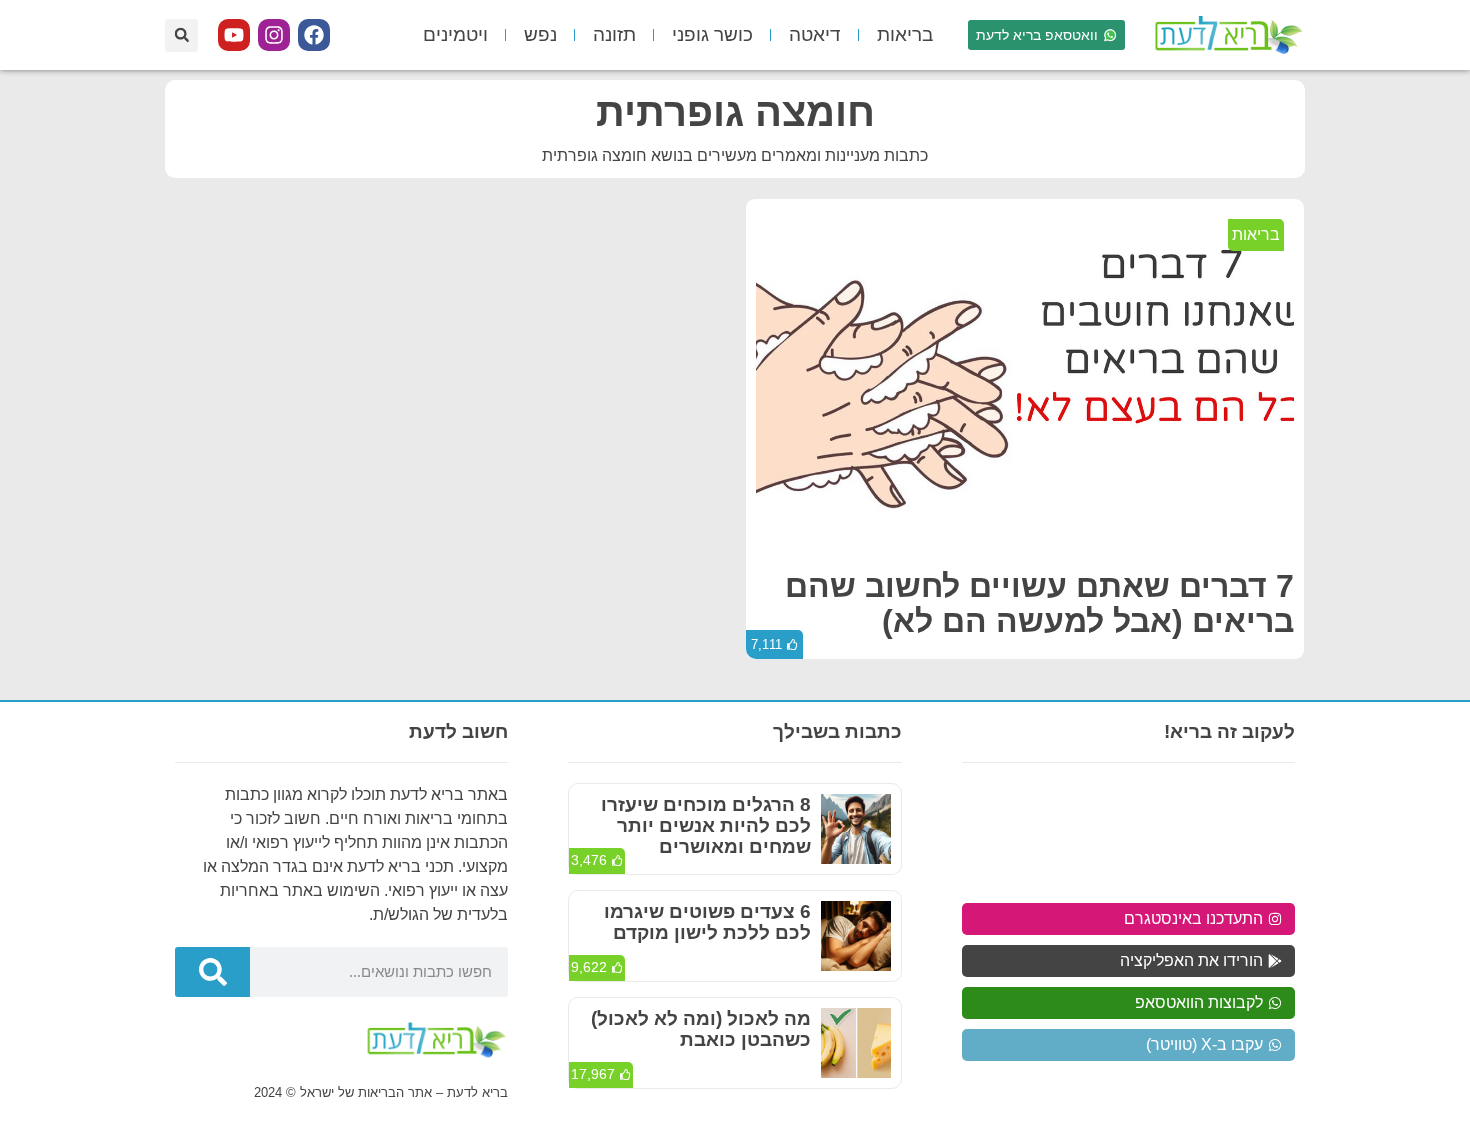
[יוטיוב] (234, 35)
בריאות (905, 34)
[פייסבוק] (314, 35)
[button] (181, 35)
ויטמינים (455, 34)
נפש (540, 34)
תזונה (614, 34)
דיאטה (815, 34)
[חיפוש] (212, 972)
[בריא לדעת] (1225, 35)
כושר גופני (712, 34)
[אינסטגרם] (274, 35)
